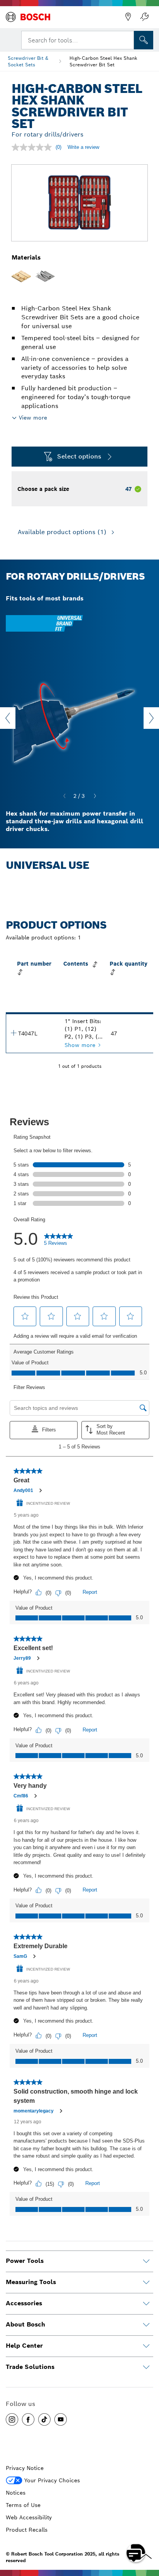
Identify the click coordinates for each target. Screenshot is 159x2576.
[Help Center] (146, 2346)
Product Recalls (27, 2530)
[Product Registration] (144, 17)
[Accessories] (146, 2304)
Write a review (83, 147)
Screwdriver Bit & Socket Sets (28, 61)
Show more (80, 1045)
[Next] (95, 796)
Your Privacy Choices (52, 2480)
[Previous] (64, 796)
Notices (16, 2493)
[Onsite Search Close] (127, 39)
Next (151, 718)
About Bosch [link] (25, 2324)
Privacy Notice (25, 2468)
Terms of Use (23, 2505)
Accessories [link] (24, 2303)
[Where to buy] (128, 17)
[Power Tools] (146, 2261)
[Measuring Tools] (146, 2283)
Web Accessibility (29, 2517)
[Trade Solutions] (146, 2367)
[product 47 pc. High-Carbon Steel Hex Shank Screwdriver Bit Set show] (14, 1033)
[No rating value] (34, 147)
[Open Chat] (136, 2553)
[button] (12, 2419)
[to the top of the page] (147, 2530)
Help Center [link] (24, 2346)
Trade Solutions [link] (30, 2367)
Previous (8, 718)
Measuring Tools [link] (31, 2282)
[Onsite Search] (144, 40)
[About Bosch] (146, 2325)
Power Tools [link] (25, 2261)
